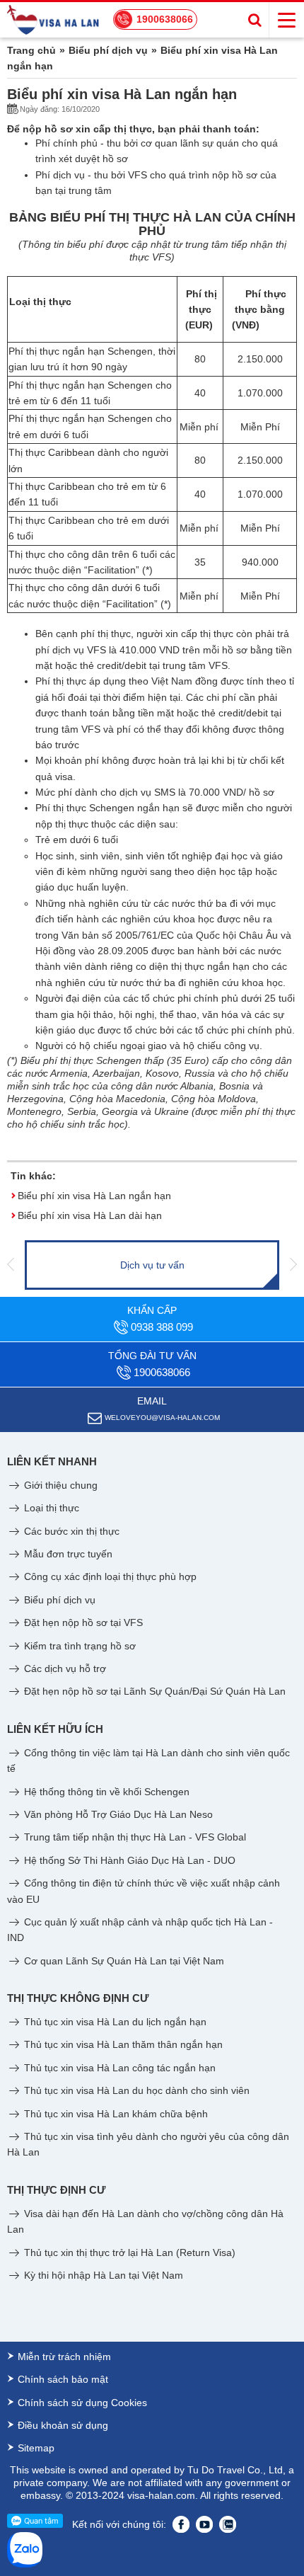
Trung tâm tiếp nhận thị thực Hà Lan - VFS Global (134, 1837)
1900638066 (165, 19)
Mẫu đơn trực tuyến (67, 1554)
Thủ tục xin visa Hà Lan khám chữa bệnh (115, 2114)
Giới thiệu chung (59, 1485)
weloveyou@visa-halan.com (162, 1418)
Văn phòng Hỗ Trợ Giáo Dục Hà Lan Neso (117, 1814)
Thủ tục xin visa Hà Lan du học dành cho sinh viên (135, 2090)
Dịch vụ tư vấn (152, 1265)
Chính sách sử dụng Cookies (82, 2403)
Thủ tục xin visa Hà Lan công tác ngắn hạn (118, 2068)
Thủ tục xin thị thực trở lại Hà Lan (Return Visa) (128, 2252)
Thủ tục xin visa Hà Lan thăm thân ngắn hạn (122, 2044)
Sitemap (36, 2448)
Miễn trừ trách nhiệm (64, 2357)
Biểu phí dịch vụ (108, 50)
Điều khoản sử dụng (63, 2425)
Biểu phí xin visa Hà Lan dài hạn (90, 1215)
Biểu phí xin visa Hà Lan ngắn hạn (94, 1196)
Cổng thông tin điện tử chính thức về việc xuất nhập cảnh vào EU (144, 1891)
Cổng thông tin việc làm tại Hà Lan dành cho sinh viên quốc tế (148, 1761)
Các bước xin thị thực (70, 1531)
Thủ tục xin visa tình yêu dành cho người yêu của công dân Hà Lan (148, 2144)
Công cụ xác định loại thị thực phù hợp (109, 1576)
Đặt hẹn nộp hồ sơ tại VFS (82, 1622)
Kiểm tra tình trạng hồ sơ (78, 1646)
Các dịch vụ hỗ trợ (64, 1668)
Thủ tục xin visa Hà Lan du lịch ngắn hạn (114, 2022)
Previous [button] (11, 1265)
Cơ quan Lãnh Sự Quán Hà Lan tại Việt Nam (123, 1961)
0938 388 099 (162, 1327)
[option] (152, 1265)
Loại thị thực (50, 1508)
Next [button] (293, 1265)
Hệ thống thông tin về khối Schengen (105, 1792)
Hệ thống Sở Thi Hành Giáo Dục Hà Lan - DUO (128, 1860)
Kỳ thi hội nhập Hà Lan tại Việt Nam (102, 2275)
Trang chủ (31, 50)
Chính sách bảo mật (63, 2379)
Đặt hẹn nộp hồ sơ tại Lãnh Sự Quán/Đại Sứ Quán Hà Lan (153, 1691)
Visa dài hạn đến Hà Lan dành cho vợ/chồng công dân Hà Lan (145, 2221)
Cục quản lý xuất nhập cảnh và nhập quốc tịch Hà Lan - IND (140, 1930)
